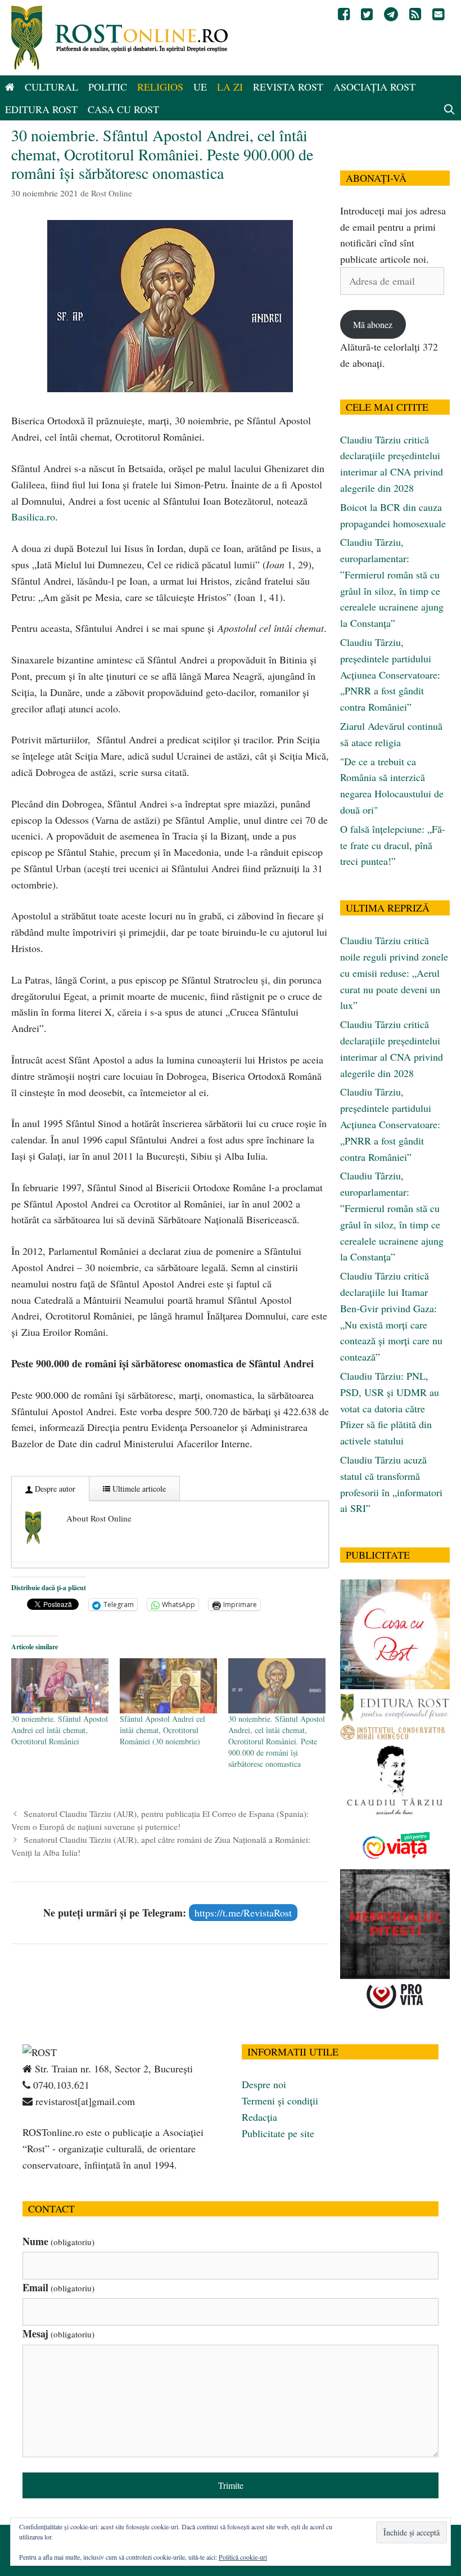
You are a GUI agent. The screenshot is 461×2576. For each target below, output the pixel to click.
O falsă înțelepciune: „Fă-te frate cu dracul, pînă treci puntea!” (393, 845)
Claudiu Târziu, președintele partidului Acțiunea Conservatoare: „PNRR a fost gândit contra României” (390, 674)
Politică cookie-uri (243, 2557)
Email (58, 2287)
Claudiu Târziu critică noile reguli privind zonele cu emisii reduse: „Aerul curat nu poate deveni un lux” (394, 973)
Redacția (259, 2117)
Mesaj (58, 2333)
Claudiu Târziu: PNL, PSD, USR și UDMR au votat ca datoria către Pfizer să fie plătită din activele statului (390, 1408)
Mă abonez (373, 324)
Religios (160, 87)
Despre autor (54, 1489)
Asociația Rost (374, 87)
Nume (58, 2241)
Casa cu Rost (123, 109)
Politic (108, 87)
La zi (230, 87)
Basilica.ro (33, 517)
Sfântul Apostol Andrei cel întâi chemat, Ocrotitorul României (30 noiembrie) (162, 1730)
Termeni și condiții (280, 2101)
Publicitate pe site (278, 2133)
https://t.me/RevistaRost (243, 1913)
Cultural (51, 87)
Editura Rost (41, 109)
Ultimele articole (138, 1489)
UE (200, 87)
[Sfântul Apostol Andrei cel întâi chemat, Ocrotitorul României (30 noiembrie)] (168, 1686)
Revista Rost (288, 87)
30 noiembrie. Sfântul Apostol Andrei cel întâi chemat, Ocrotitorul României (60, 1730)
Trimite (231, 2485)
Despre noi (264, 2084)
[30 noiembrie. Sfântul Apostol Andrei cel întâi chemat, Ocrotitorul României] (60, 1686)
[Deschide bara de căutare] (449, 109)
